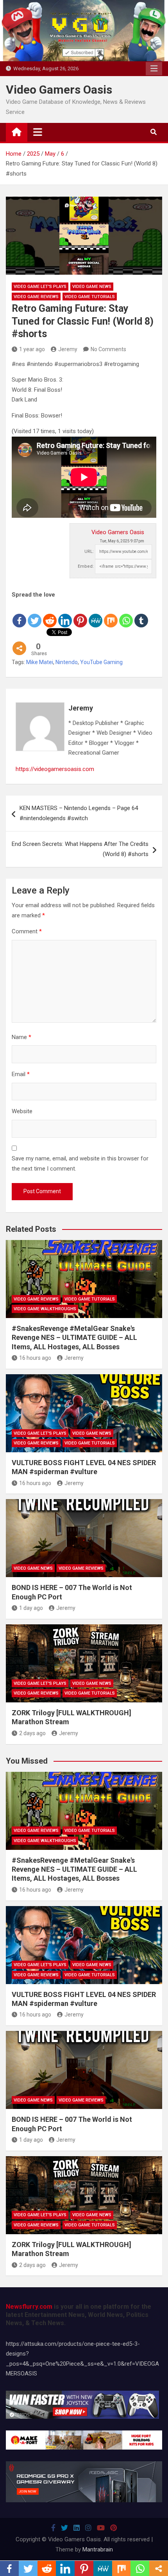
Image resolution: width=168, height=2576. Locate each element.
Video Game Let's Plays (40, 287)
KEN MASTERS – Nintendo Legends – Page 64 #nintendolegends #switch (79, 813)
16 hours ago (35, 1358)
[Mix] (111, 614)
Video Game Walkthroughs (45, 1309)
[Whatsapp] (126, 614)
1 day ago (31, 1608)
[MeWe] (96, 614)
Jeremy (68, 349)
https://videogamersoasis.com (55, 769)
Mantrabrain (98, 2549)
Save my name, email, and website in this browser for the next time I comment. (80, 1164)
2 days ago (32, 1733)
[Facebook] (19, 614)
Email (21, 1074)
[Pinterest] (80, 614)
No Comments (108, 349)
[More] (19, 642)
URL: (89, 552)
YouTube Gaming (101, 662)
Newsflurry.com (29, 2307)
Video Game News (92, 287)
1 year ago (32, 349)
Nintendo (67, 662)
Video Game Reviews (36, 297)
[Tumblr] (141, 614)
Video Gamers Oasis (59, 90)
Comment (27, 931)
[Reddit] (50, 614)
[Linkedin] (65, 614)
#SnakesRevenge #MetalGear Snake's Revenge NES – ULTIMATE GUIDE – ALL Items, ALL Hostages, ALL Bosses (74, 1338)
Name (21, 1037)
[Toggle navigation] (38, 132)
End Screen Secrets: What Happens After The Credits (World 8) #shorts (80, 849)
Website (22, 1111)
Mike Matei (40, 662)
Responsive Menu (154, 69)
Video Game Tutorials (90, 297)
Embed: (86, 566)
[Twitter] (35, 614)
